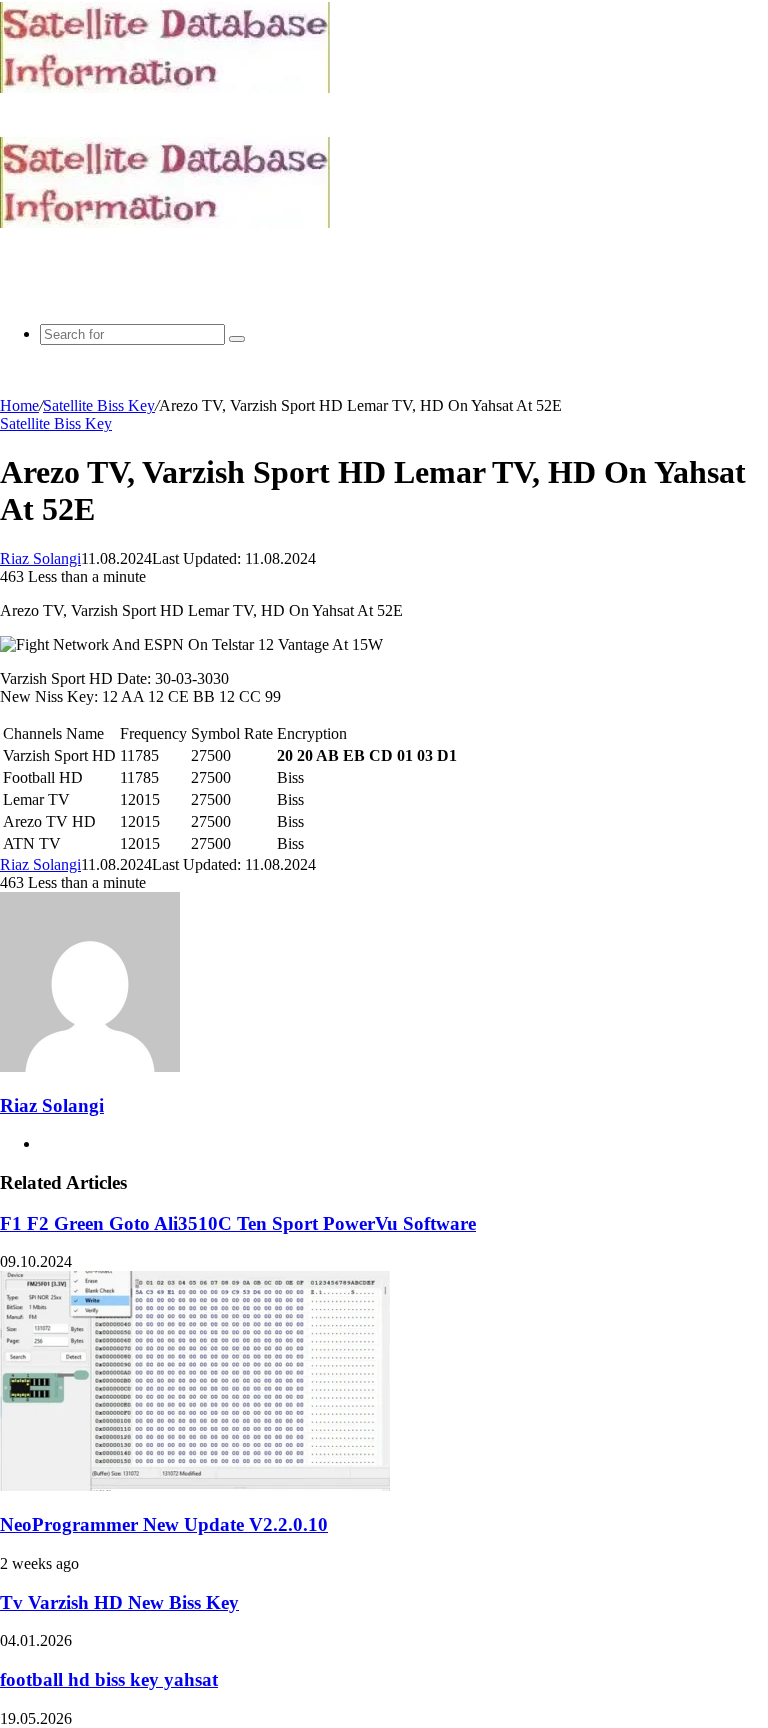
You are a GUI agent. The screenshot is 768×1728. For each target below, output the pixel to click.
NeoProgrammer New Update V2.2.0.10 (164, 1524)
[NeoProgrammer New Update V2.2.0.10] (195, 1485)
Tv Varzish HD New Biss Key (119, 1602)
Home (19, 405)
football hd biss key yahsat (109, 1679)
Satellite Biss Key (99, 405)
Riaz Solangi (40, 558)
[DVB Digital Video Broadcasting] (165, 87)
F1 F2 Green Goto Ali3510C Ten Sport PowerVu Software (238, 1223)
